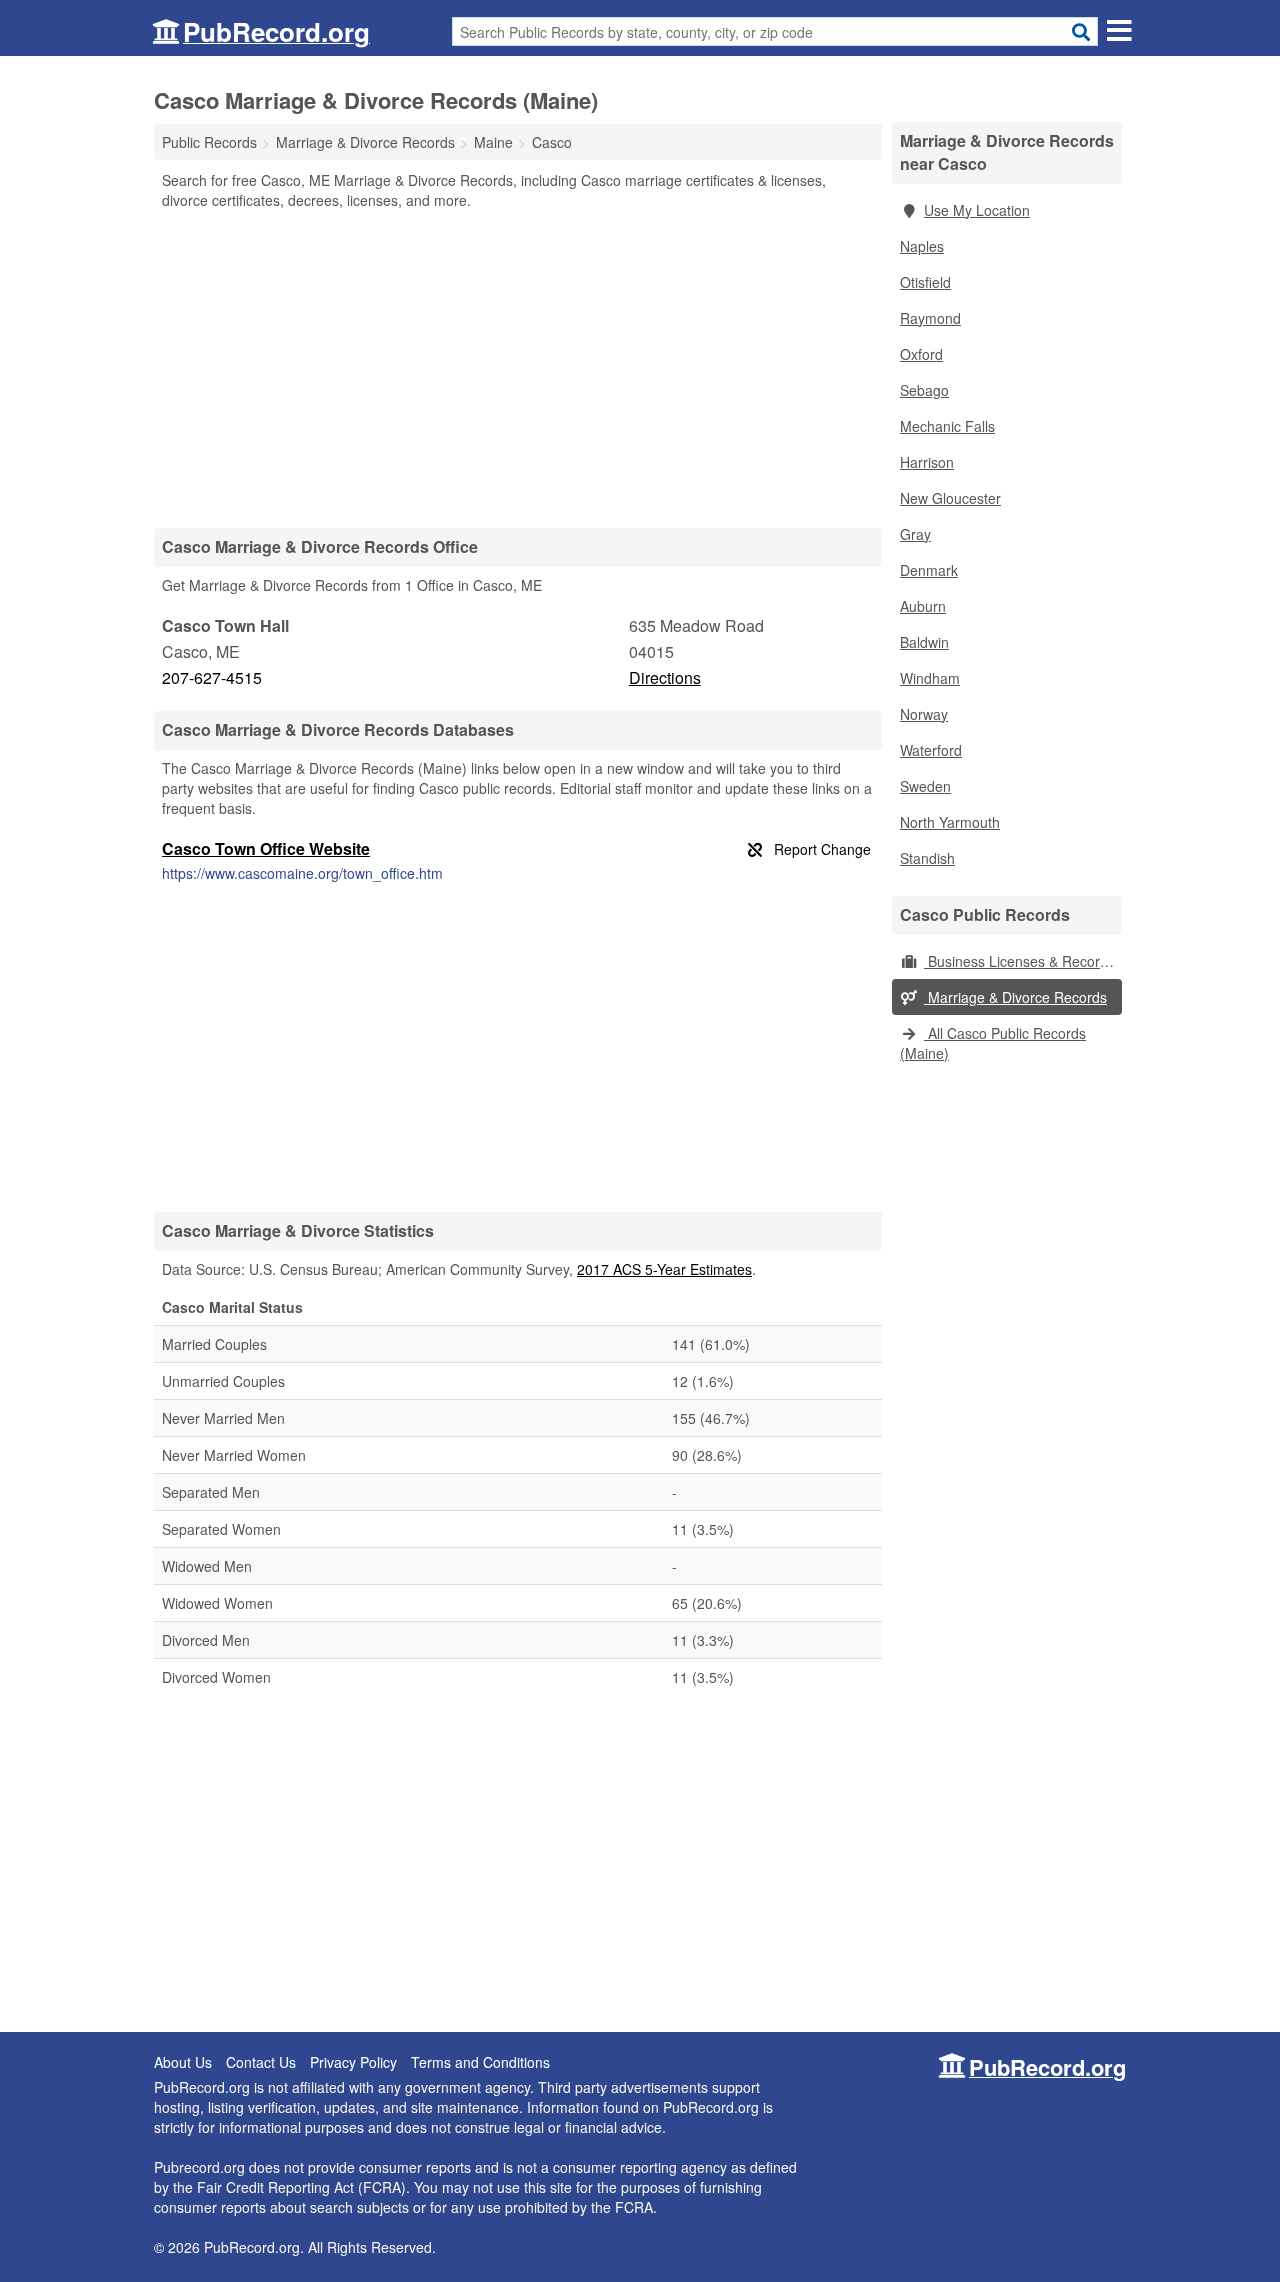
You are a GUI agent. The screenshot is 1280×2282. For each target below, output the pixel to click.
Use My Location (977, 210)
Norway (924, 714)
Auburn (923, 606)
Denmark (929, 570)
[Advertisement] (518, 368)
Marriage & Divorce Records (1015, 997)
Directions (665, 677)
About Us (183, 2062)
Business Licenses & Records (1019, 961)
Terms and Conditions (480, 2062)
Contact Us (261, 2062)
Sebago (924, 390)
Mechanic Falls (947, 426)
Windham (930, 678)
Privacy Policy (353, 2062)
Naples (922, 246)
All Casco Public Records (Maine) (993, 1043)
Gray (915, 534)
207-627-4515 (212, 677)
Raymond (930, 318)
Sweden (925, 786)
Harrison (927, 462)
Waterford (931, 750)
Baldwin (924, 642)
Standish (927, 858)
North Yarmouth (950, 822)
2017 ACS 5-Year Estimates (664, 1269)
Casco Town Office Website (266, 848)
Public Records (209, 142)
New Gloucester (950, 498)
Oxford (921, 354)
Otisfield (925, 282)
